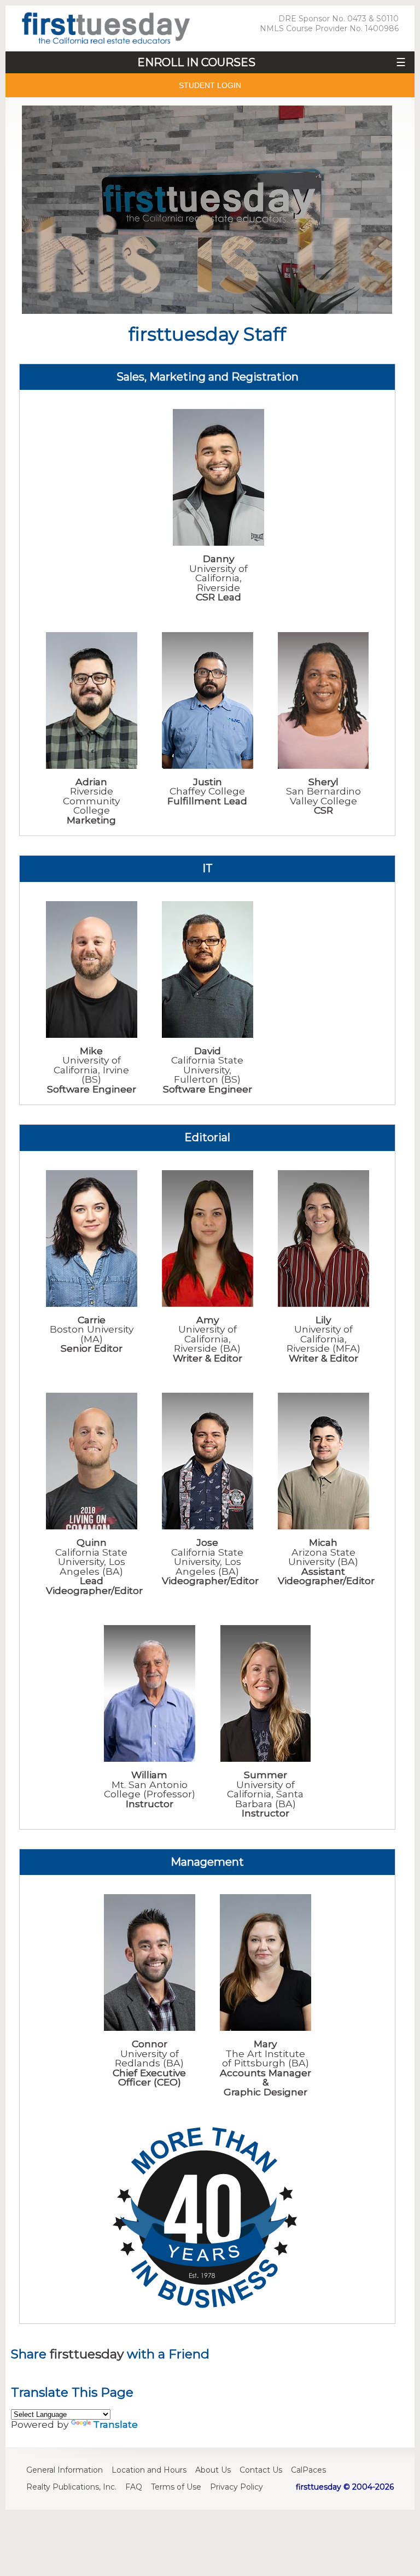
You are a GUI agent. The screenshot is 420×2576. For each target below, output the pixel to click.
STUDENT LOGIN (210, 85)
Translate (115, 2424)
